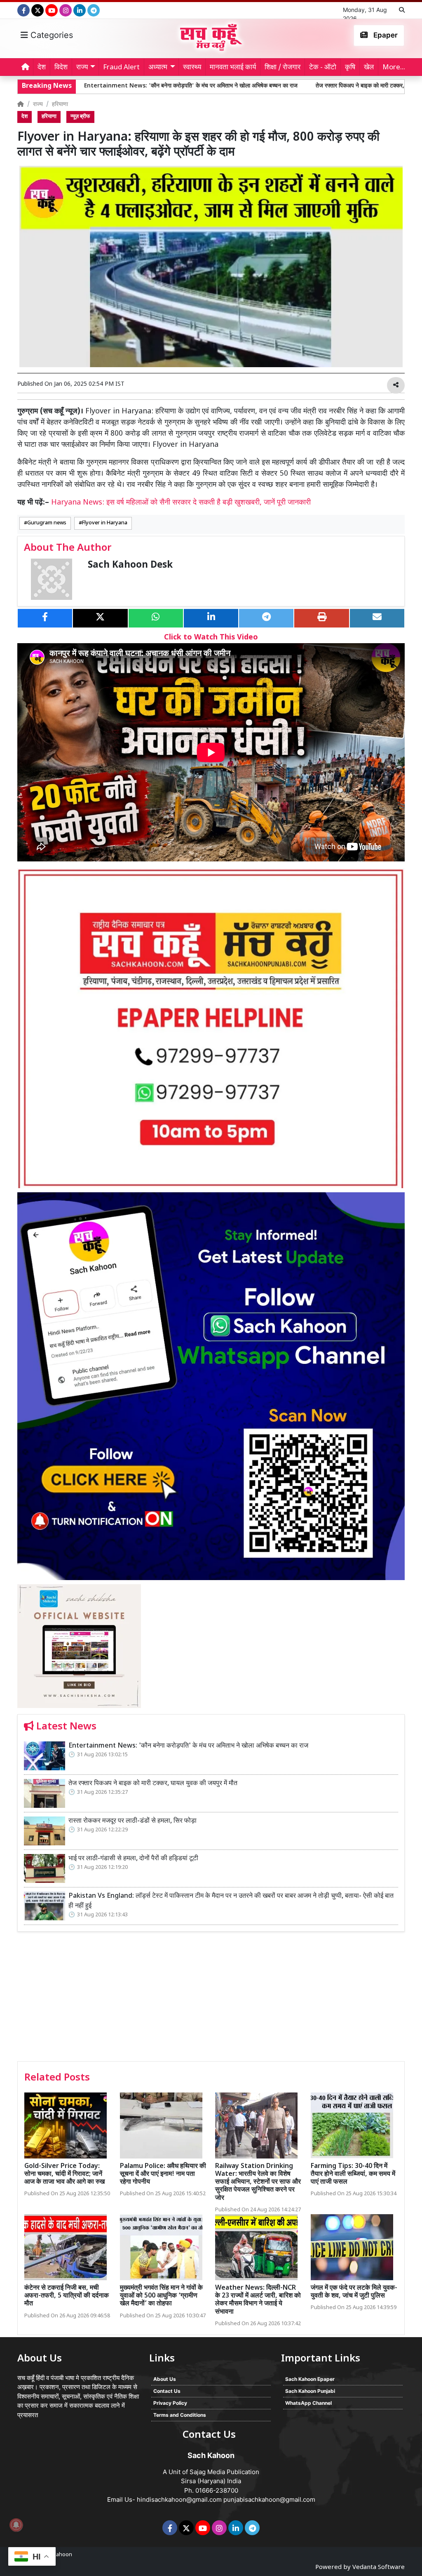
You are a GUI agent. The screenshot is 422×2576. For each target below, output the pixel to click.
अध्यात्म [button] (158, 68)
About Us (165, 2379)
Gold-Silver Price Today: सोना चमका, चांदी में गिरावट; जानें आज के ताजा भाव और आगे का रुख (64, 2174)
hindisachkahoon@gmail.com (179, 2499)
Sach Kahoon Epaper (310, 2379)
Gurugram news (47, 523)
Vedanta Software (379, 2568)
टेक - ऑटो (323, 68)
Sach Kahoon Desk (130, 565)
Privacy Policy (170, 2403)
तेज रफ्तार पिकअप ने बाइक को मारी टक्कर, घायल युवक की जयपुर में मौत (290, 86)
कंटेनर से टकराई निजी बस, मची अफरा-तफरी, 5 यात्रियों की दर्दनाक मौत (67, 2296)
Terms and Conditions (180, 2415)
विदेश (61, 68)
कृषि (350, 68)
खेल (369, 68)
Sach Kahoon (56, 2555)
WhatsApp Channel (308, 2403)
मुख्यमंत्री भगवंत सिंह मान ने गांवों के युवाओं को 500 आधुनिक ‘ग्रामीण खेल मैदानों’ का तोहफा (161, 2296)
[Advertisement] (211, 1999)
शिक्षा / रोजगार (283, 68)
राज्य (38, 105)
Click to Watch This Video (211, 638)
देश (42, 68)
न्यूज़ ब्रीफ (80, 117)
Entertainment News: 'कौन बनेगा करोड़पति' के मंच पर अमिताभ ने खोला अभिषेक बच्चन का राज (188, 1746)
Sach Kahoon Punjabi (310, 2391)
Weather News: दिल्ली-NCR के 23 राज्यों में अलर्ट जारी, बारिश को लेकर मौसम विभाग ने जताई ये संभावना (258, 2300)
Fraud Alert (121, 68)
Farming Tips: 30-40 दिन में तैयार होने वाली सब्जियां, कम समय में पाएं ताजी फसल (353, 2174)
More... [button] (394, 68)
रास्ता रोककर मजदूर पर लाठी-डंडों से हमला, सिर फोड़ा (132, 1821)
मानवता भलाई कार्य (233, 68)
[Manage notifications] (16, 2525)
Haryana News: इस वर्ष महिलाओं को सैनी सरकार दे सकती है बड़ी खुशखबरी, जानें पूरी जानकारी (181, 503)
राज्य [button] (82, 68)
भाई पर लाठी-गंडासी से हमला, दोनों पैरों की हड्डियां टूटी (133, 1859)
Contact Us (167, 2391)
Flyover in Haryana (105, 523)
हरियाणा (60, 105)
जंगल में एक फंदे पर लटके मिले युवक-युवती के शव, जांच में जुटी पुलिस (354, 2292)
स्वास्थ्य (192, 68)
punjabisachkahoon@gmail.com (269, 2499)
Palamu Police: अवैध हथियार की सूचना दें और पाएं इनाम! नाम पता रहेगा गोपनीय (163, 2174)
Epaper (385, 35)
